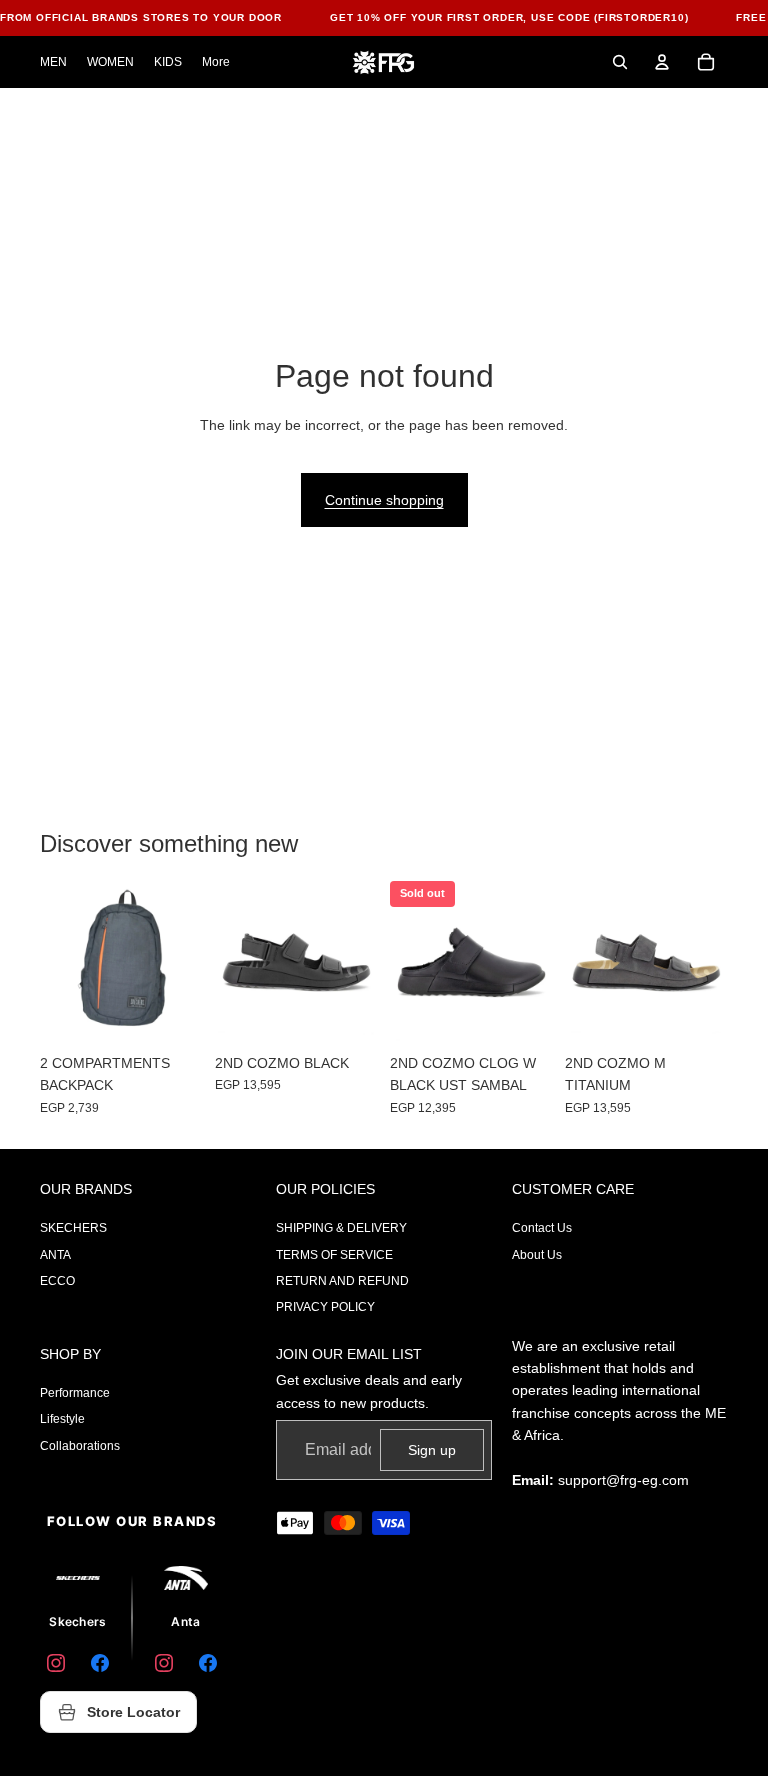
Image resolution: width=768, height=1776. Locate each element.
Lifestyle (62, 1419)
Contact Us (542, 1228)
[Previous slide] (405, 963)
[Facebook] (100, 1663)
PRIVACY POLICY (325, 1307)
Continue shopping (384, 500)
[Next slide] (537, 963)
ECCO (57, 1281)
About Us (537, 1255)
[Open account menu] (662, 62)
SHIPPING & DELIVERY (341, 1228)
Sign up (432, 1450)
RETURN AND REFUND (342, 1281)
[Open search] (620, 62)
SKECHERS (73, 1228)
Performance (75, 1393)
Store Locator (133, 1712)
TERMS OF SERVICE (334, 1255)
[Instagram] (56, 1663)
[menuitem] (216, 62)
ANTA (55, 1255)
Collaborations (80, 1446)
